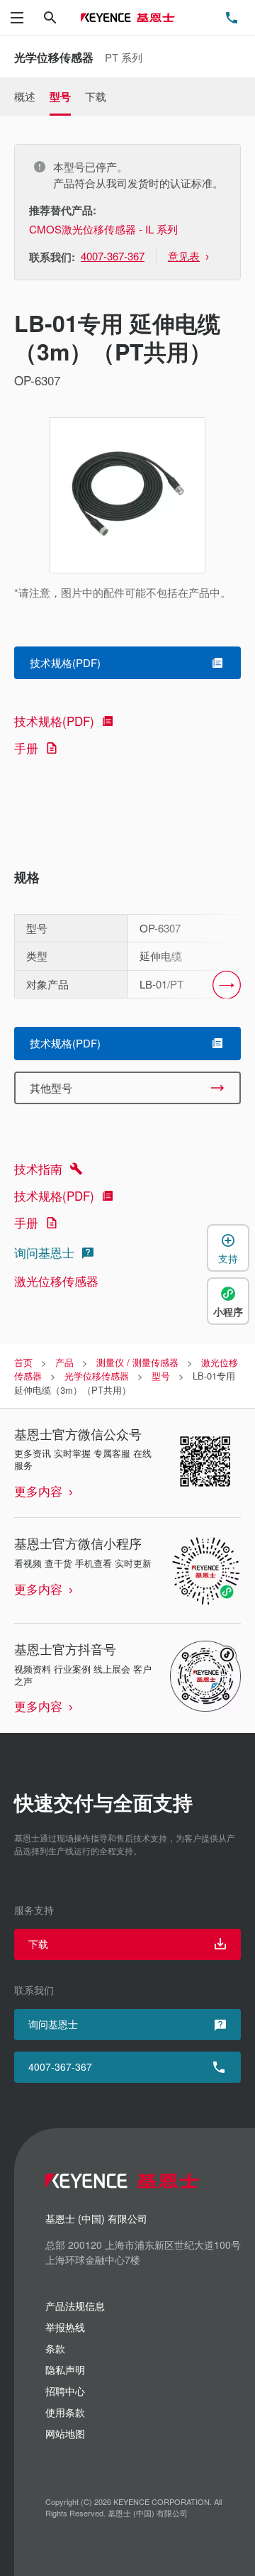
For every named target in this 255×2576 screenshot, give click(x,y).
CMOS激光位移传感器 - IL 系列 (103, 229)
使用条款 (65, 2412)
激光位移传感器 (56, 1281)
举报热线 (65, 2327)
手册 (26, 748)
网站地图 (65, 2433)
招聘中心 (65, 2391)
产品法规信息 (75, 2306)
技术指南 (38, 1168)
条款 (55, 2348)
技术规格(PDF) (54, 721)
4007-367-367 (60, 2066)
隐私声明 (65, 2369)
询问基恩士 (44, 1252)
